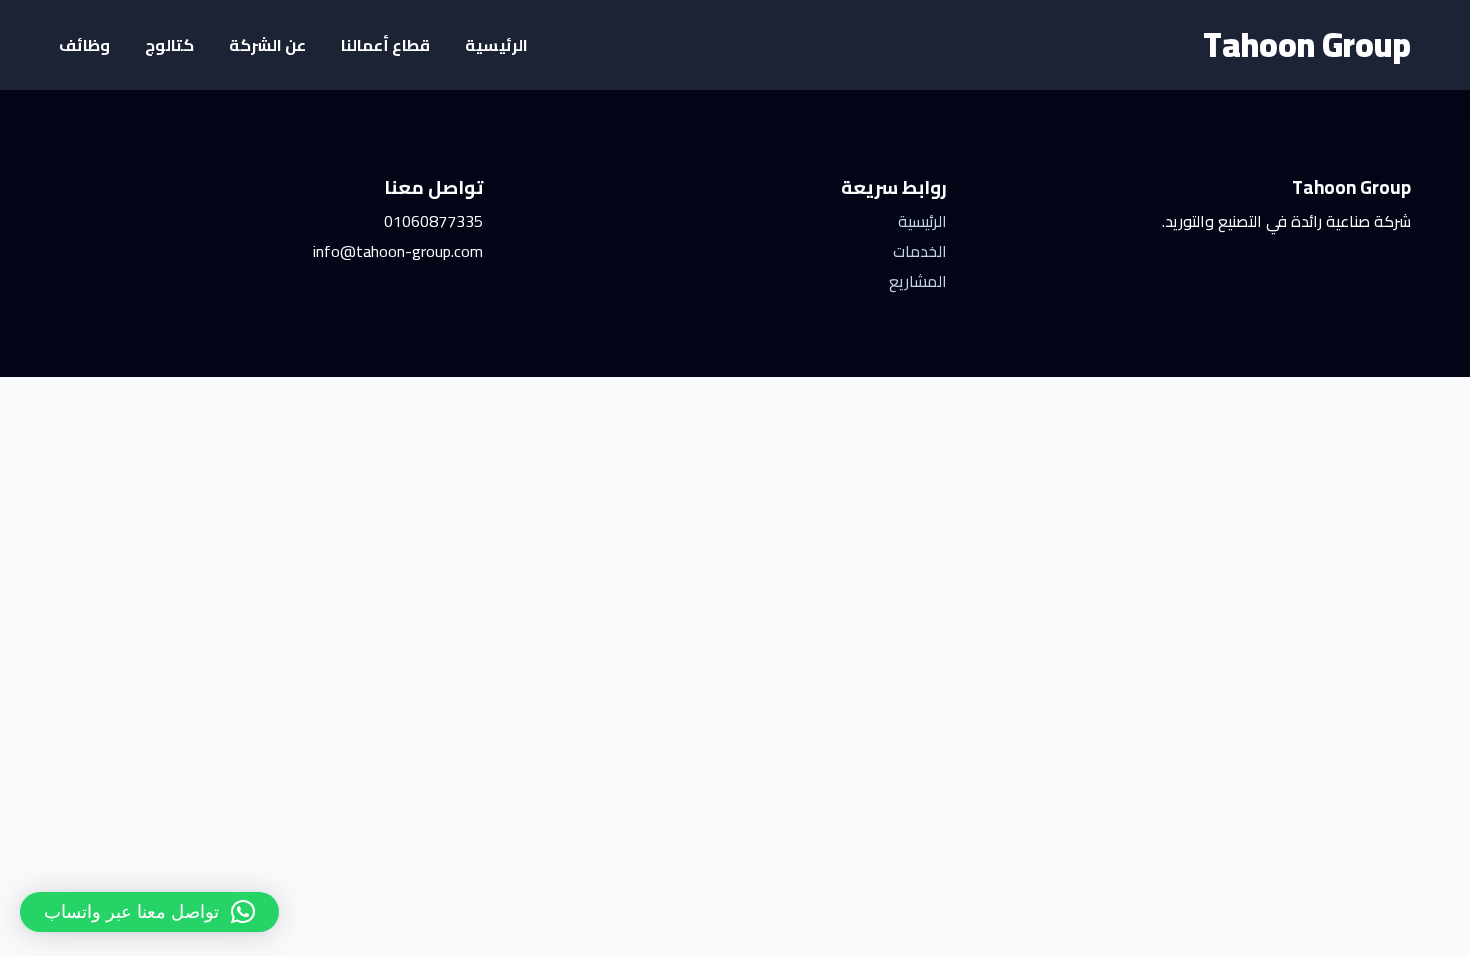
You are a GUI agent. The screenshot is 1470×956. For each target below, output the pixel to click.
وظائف (84, 45)
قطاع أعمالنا (385, 45)
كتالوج (169, 45)
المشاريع (918, 281)
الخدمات (920, 251)
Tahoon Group (1307, 44)
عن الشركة (267, 45)
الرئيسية (496, 45)
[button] (149, 912)
